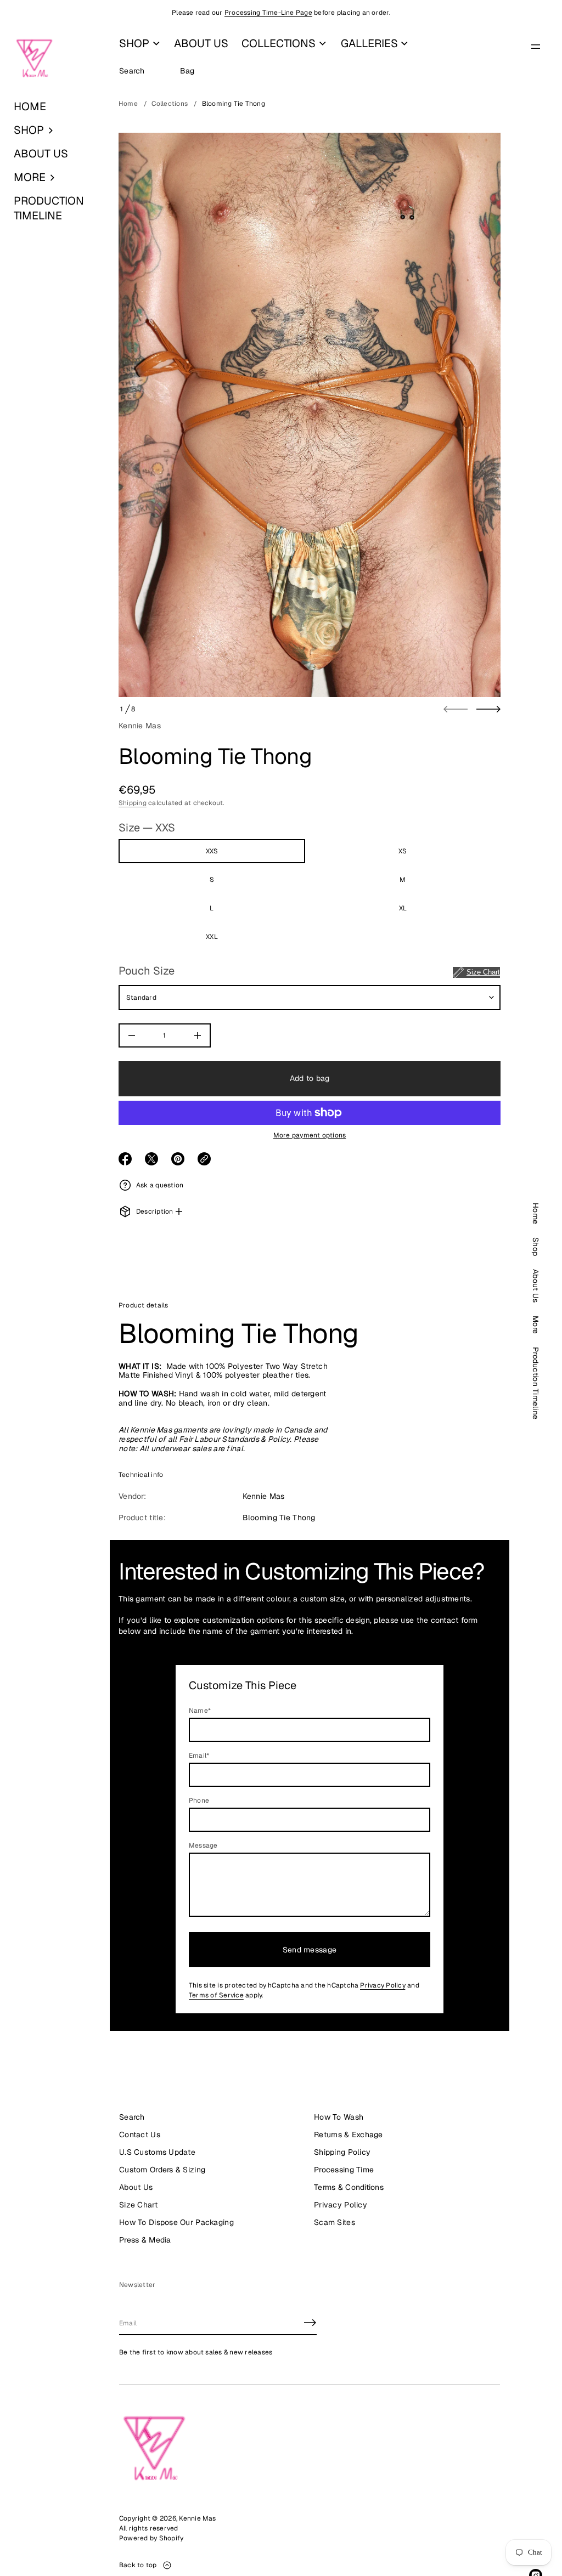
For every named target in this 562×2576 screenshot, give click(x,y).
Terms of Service (216, 1995)
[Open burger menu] (536, 47)
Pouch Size (309, 971)
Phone (199, 1801)
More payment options (310, 1135)
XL (403, 908)
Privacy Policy (383, 1985)
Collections (170, 104)
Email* (199, 1756)
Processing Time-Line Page (268, 13)
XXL (212, 937)
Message (203, 1845)
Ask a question (160, 1185)
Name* (200, 1711)
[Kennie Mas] (34, 59)
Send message (310, 1950)
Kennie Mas (140, 726)
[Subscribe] (310, 2323)
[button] (55, 130)
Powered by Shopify (151, 2538)
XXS (212, 851)
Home (128, 104)
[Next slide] (488, 709)
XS (403, 851)
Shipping (133, 803)
